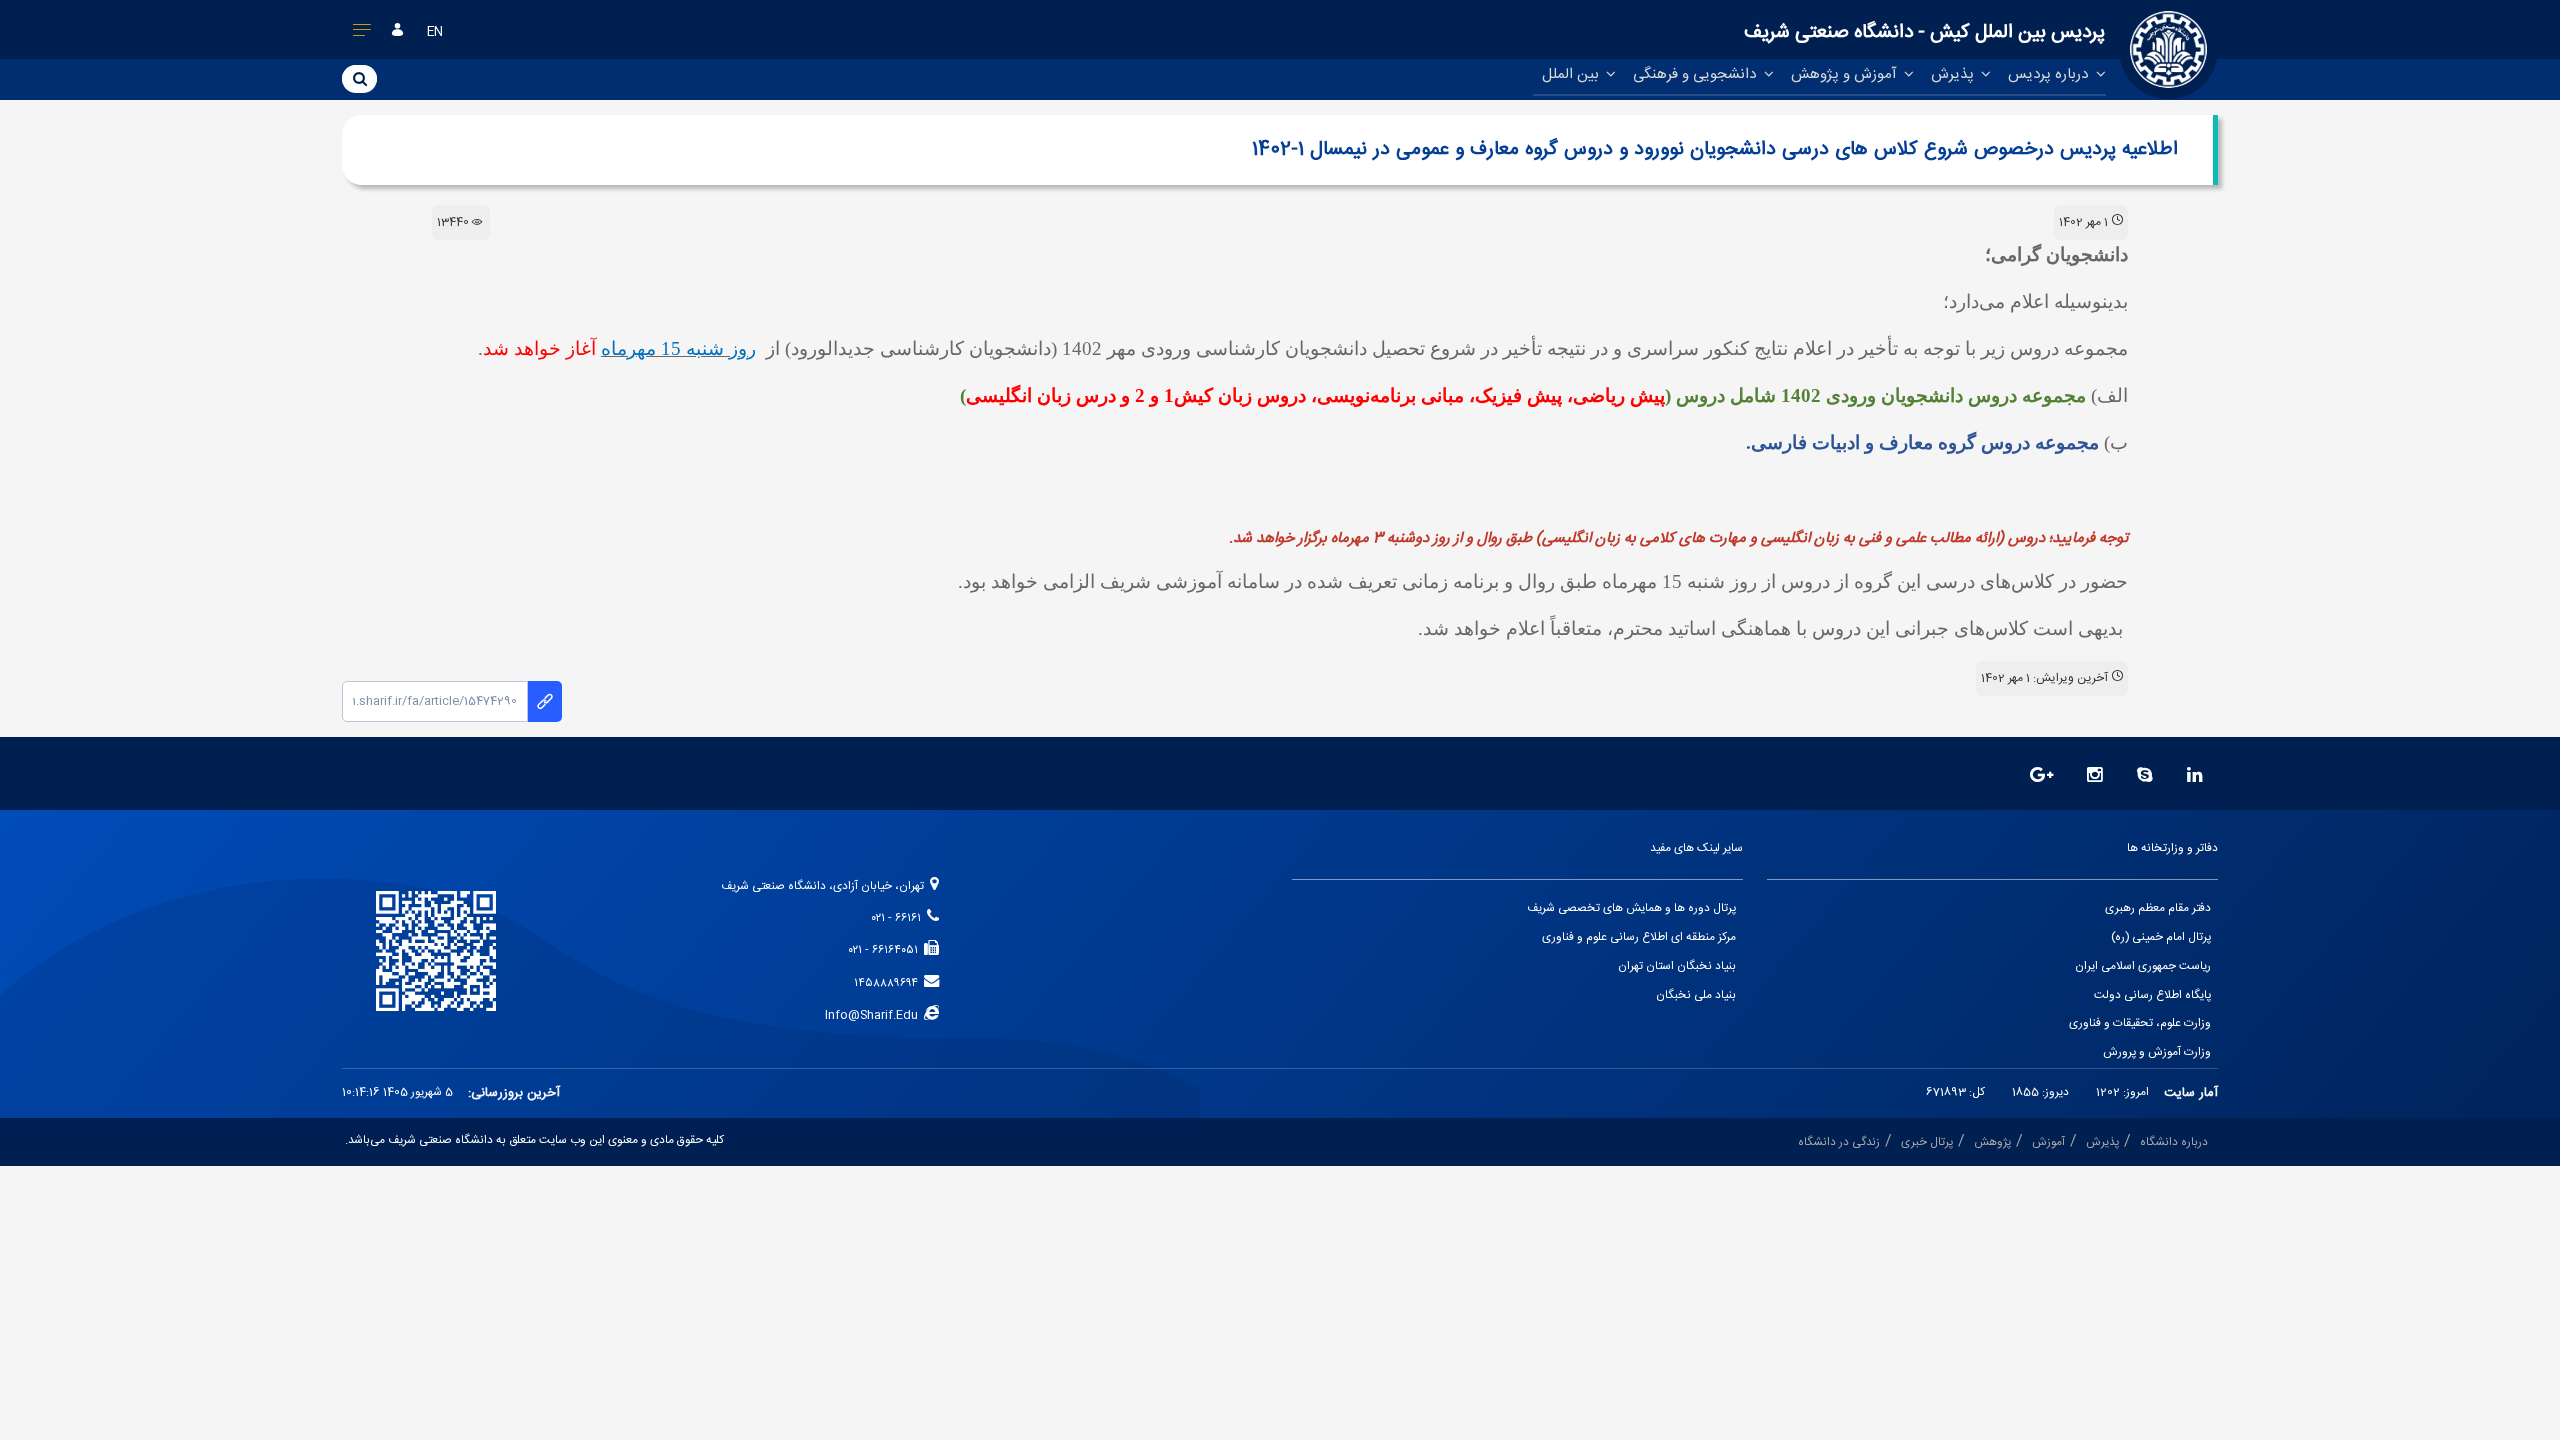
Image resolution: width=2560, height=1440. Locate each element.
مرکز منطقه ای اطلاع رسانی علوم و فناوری (1639, 937)
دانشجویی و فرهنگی (1696, 74)
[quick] (362, 34)
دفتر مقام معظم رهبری (2158, 908)
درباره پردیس (2050, 74)
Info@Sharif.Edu (874, 1015)
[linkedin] (2195, 777)
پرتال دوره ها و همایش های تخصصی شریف (1631, 908)
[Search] (359, 78)
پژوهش (1992, 1142)
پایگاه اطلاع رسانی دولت (2152, 995)
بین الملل (1572, 74)
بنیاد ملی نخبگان (1696, 995)
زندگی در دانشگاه (1839, 1142)
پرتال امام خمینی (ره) (2161, 937)
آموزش (2048, 1142)
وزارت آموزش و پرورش (2157, 1052)
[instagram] (2095, 777)
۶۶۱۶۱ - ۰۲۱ (899, 918)
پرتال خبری (1927, 1142)
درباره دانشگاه (2174, 1142)
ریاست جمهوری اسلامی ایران (2143, 966)
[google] (2041, 777)
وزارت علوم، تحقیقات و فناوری (2140, 1023)
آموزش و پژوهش (1846, 74)
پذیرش (1954, 74)
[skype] (2145, 777)
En (435, 32)
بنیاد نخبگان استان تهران (1677, 966)
